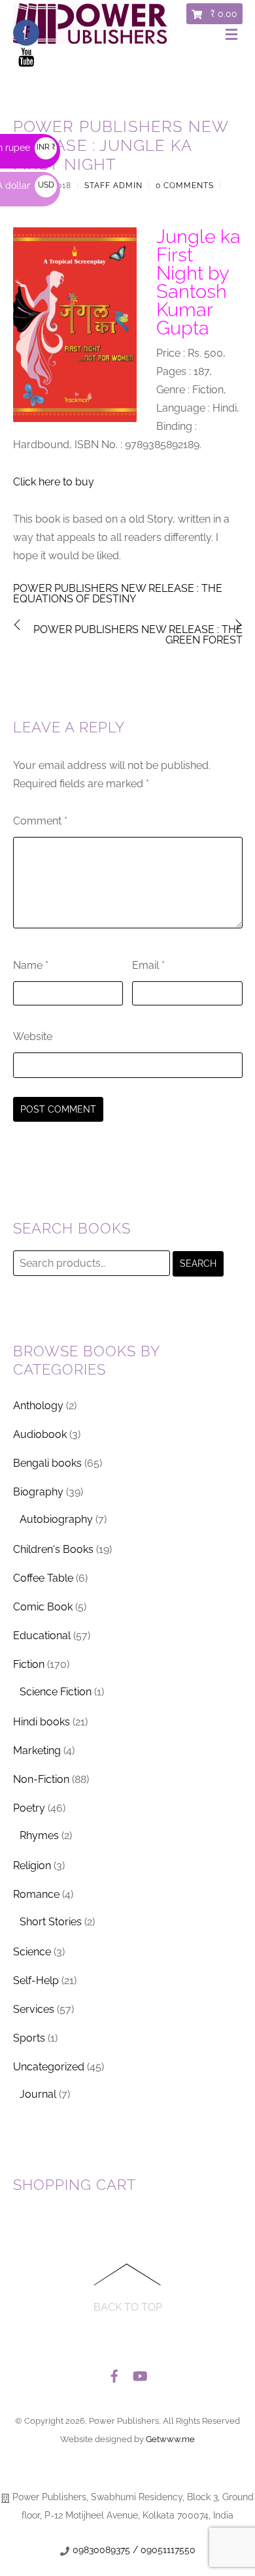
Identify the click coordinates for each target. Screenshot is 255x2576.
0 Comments (185, 186)
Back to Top (128, 2307)
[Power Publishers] (90, 39)
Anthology (38, 1406)
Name (31, 965)
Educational (42, 1636)
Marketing (37, 1751)
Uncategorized (49, 2067)
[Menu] (234, 35)
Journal (38, 2094)
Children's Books (53, 1549)
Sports (29, 2038)
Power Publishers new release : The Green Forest (138, 635)
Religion (32, 1866)
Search (198, 1264)
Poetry (29, 1808)
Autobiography (56, 1519)
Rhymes (39, 1835)
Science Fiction (56, 1692)
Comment (40, 821)
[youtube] (139, 2372)
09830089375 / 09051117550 (134, 2550)
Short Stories (51, 1922)
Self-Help (36, 1981)
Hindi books (42, 1722)
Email (148, 965)
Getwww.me (170, 2439)
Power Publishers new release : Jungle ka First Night (121, 145)
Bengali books (47, 1463)
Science (32, 1952)
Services (34, 2009)
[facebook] (114, 2372)
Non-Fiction (41, 1779)
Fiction (29, 1664)
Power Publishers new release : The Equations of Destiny (118, 594)
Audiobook (40, 1434)
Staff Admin (113, 186)
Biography (38, 1492)
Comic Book (43, 1607)
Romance (36, 1894)
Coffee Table (43, 1578)
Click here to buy (54, 482)
